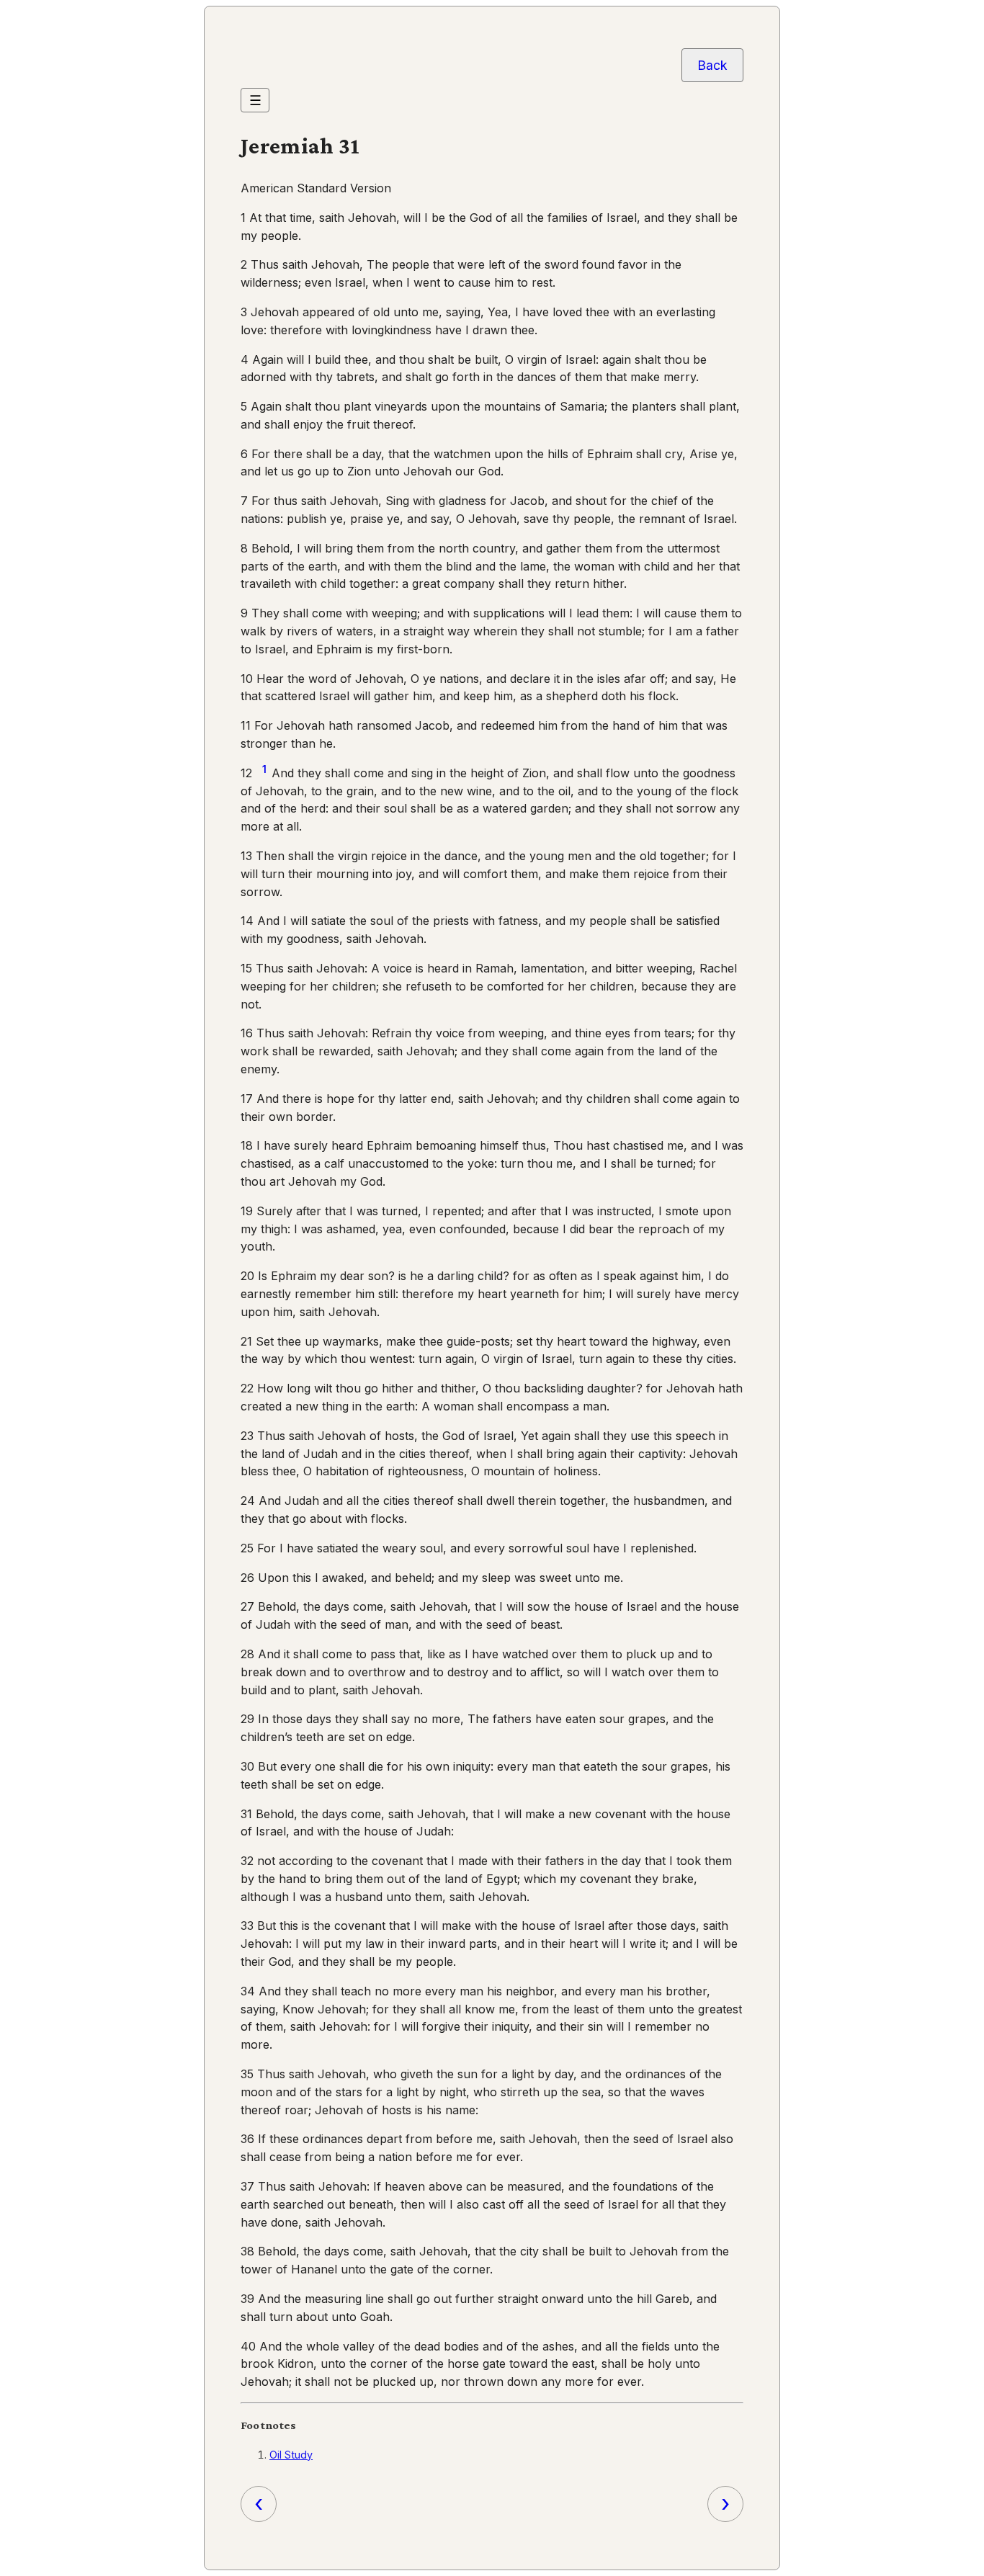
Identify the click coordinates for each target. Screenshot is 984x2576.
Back (712, 65)
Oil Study (291, 2455)
